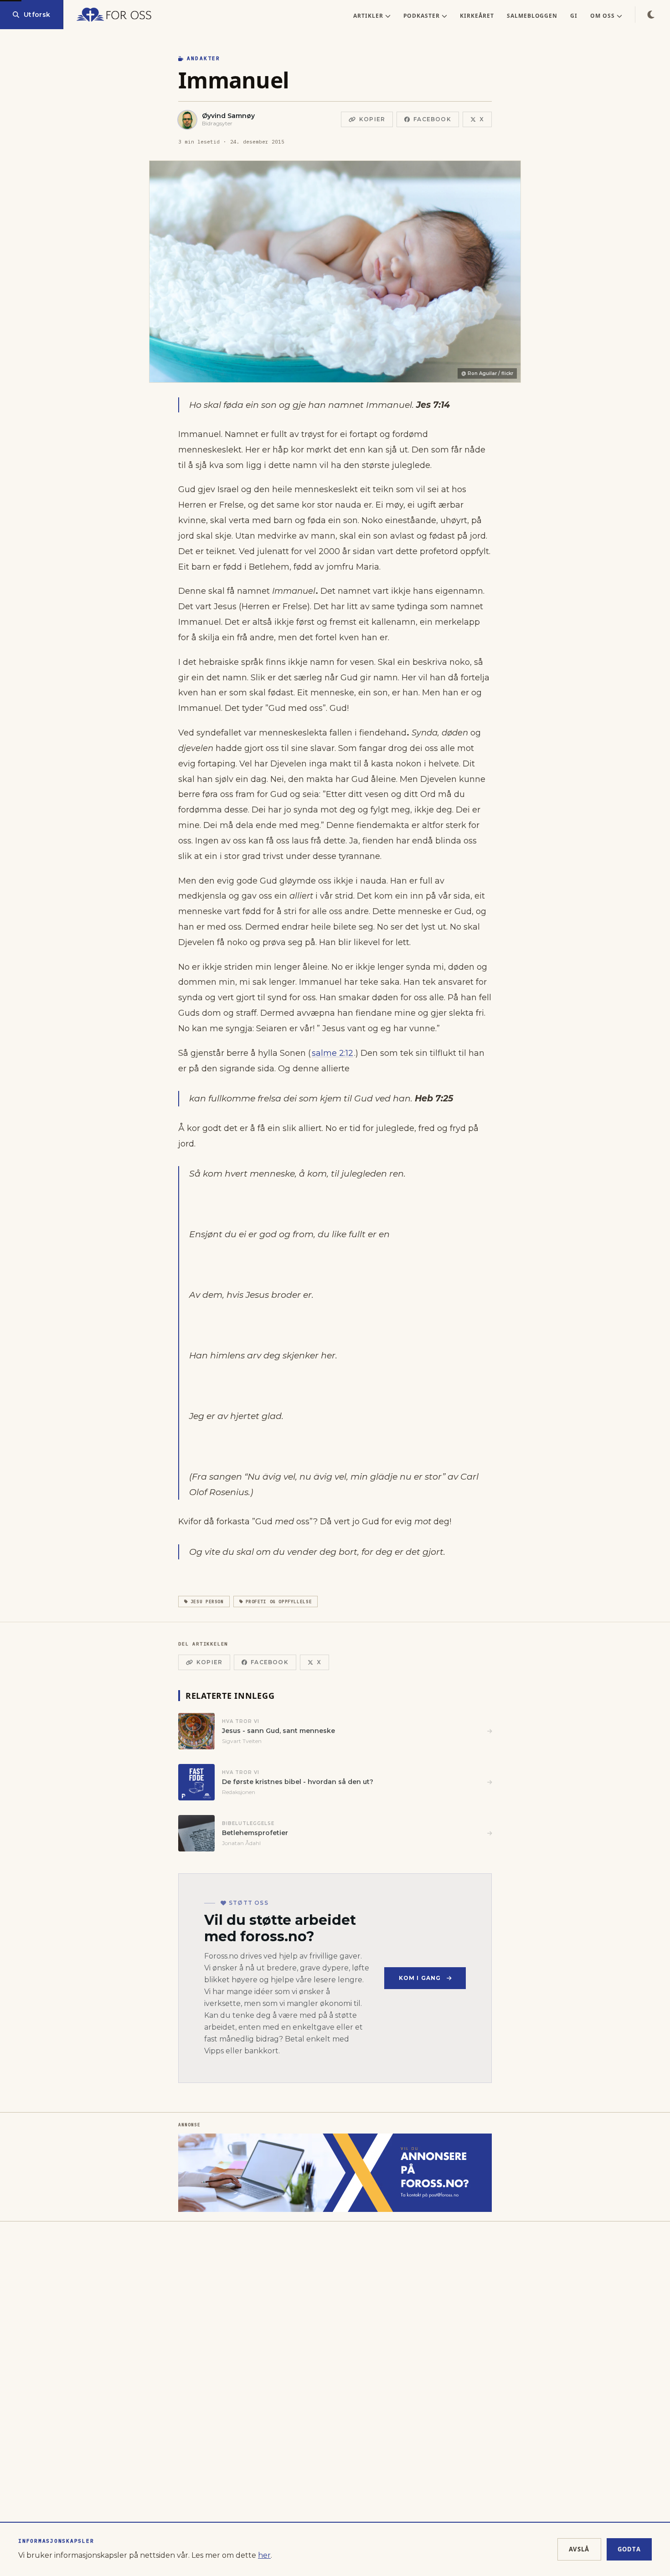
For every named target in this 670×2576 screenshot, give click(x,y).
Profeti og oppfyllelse (279, 1602)
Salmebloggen (532, 16)
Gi (574, 16)
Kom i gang (420, 1978)
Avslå (579, 2549)
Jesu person (207, 1602)
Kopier (372, 119)
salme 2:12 (332, 1053)
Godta (629, 2549)
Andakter (204, 58)
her (264, 2555)
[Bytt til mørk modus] (651, 15)
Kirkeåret (477, 16)
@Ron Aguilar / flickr (487, 373)
